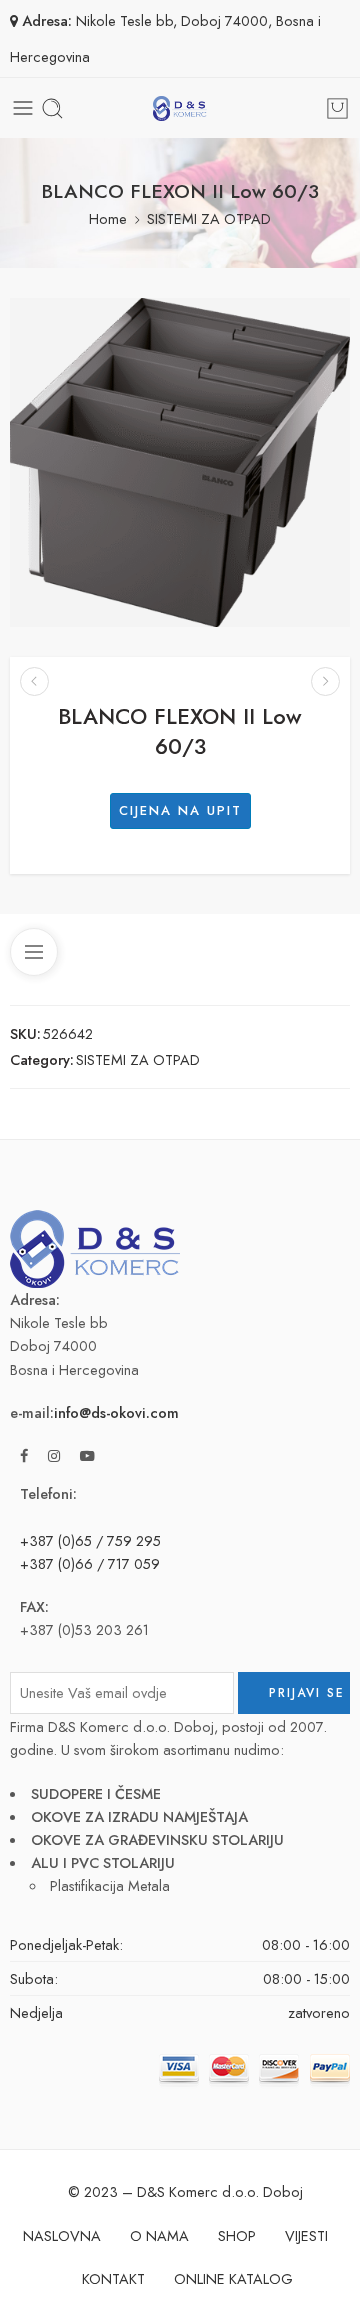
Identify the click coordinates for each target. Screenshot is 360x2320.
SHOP (237, 2235)
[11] (180, 462)
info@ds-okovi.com (116, 1412)
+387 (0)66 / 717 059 (90, 1563)
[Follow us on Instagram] (54, 1455)
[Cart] (337, 108)
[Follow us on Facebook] (24, 1455)
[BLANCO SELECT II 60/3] (34, 681)
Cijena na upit (180, 810)
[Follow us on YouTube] (87, 1455)
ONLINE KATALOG (233, 2278)
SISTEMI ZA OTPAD (209, 218)
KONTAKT (113, 2278)
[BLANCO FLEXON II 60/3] (325, 681)
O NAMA (159, 2235)
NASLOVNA (62, 2235)
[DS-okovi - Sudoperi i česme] (180, 108)
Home (108, 218)
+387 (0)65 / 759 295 (90, 1540)
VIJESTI (306, 2235)
